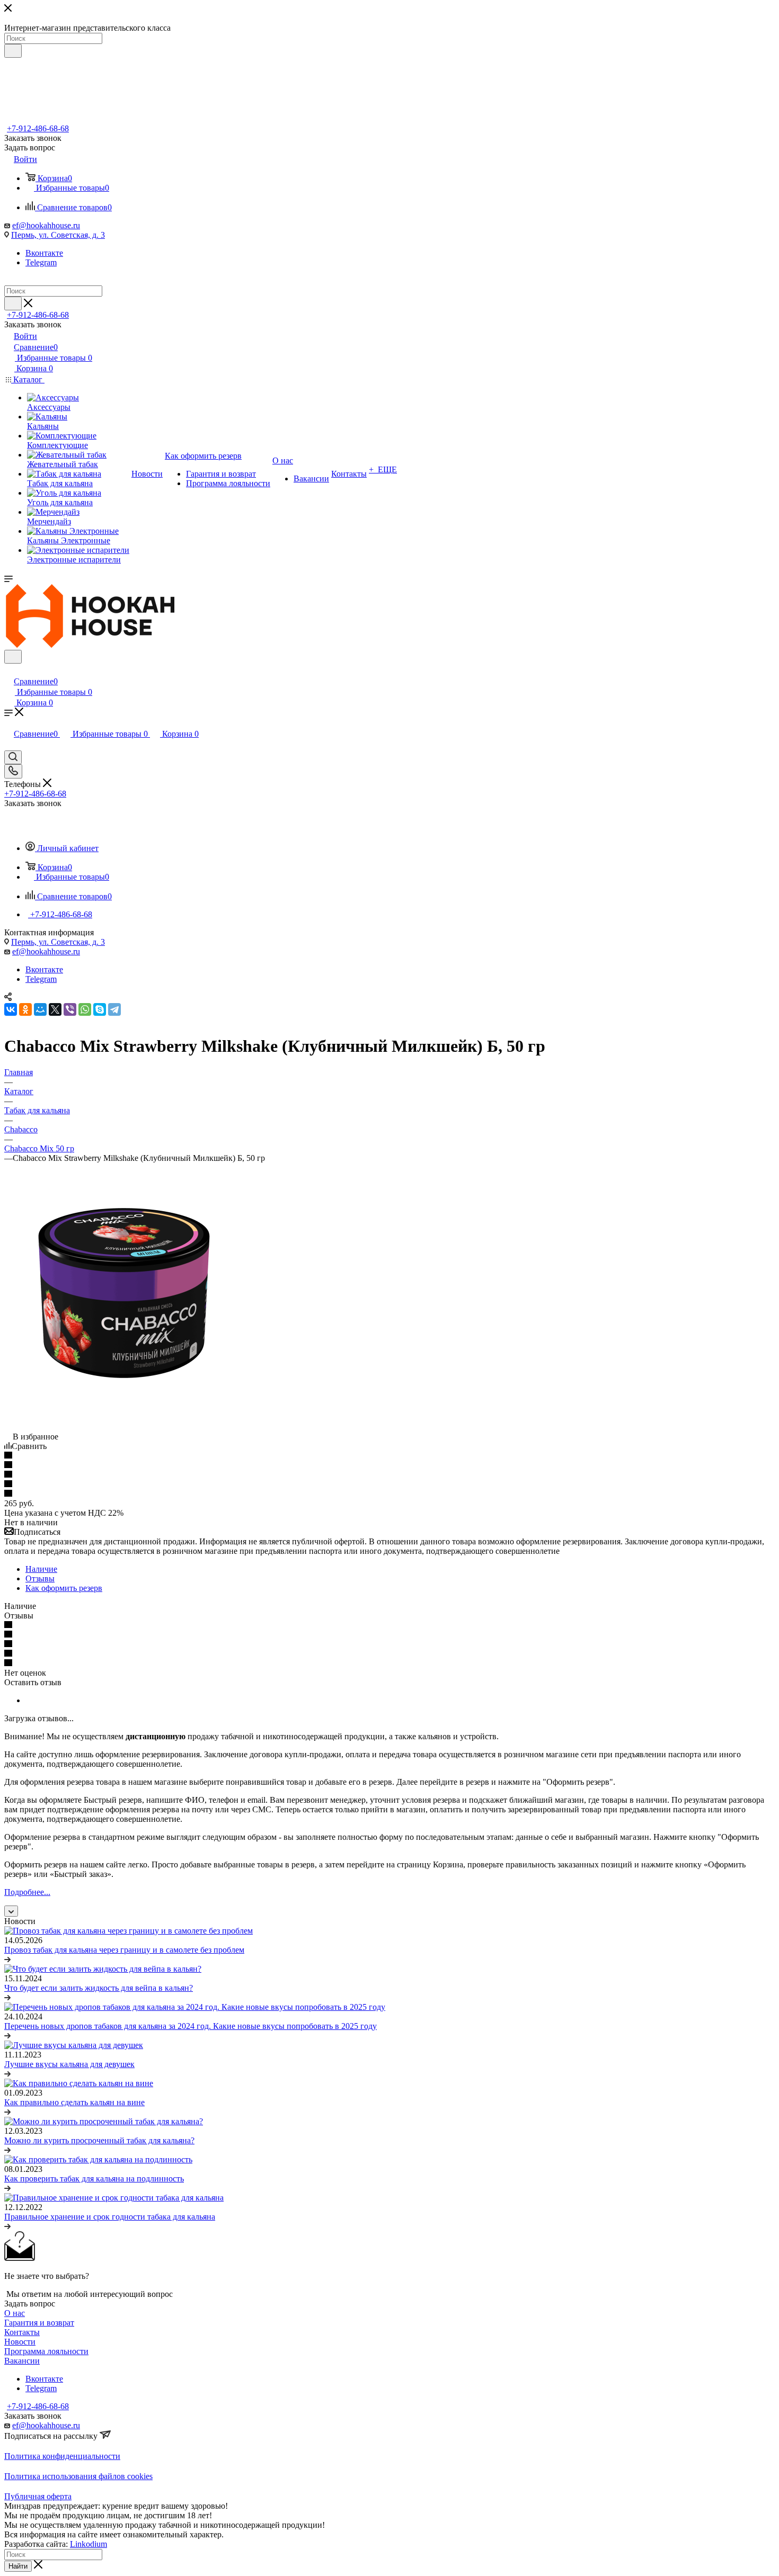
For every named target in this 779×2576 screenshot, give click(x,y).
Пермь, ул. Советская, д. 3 (58, 235)
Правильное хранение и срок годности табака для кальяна (110, 2217)
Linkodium (88, 2544)
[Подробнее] (7, 1959)
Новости (20, 2342)
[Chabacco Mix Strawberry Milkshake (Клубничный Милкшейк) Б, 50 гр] (123, 1417)
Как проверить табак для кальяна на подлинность (94, 2179)
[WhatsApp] (85, 1009)
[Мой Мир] (40, 1009)
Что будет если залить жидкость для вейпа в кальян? (99, 1988)
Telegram (41, 262)
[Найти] (13, 51)
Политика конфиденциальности (62, 2456)
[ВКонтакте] (11, 1009)
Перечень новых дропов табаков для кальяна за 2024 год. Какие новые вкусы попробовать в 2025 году (191, 2026)
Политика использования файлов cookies (78, 2476)
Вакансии (22, 2361)
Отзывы (40, 1578)
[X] (55, 1009)
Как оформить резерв (64, 1588)
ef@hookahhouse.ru (46, 225)
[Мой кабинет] (9, 670)
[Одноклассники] (25, 1009)
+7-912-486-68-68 (38, 128)
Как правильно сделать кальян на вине (74, 2102)
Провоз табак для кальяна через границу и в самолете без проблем (124, 1950)
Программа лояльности (46, 2351)
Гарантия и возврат (39, 2323)
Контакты (22, 2332)
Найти (18, 2566)
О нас (15, 2313)
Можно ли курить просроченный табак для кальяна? (99, 2140)
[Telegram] (114, 1009)
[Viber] (70, 1009)
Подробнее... (27, 1892)
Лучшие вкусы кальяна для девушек (69, 2064)
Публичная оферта (38, 2496)
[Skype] (100, 1009)
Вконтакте (44, 253)
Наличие (41, 1569)
